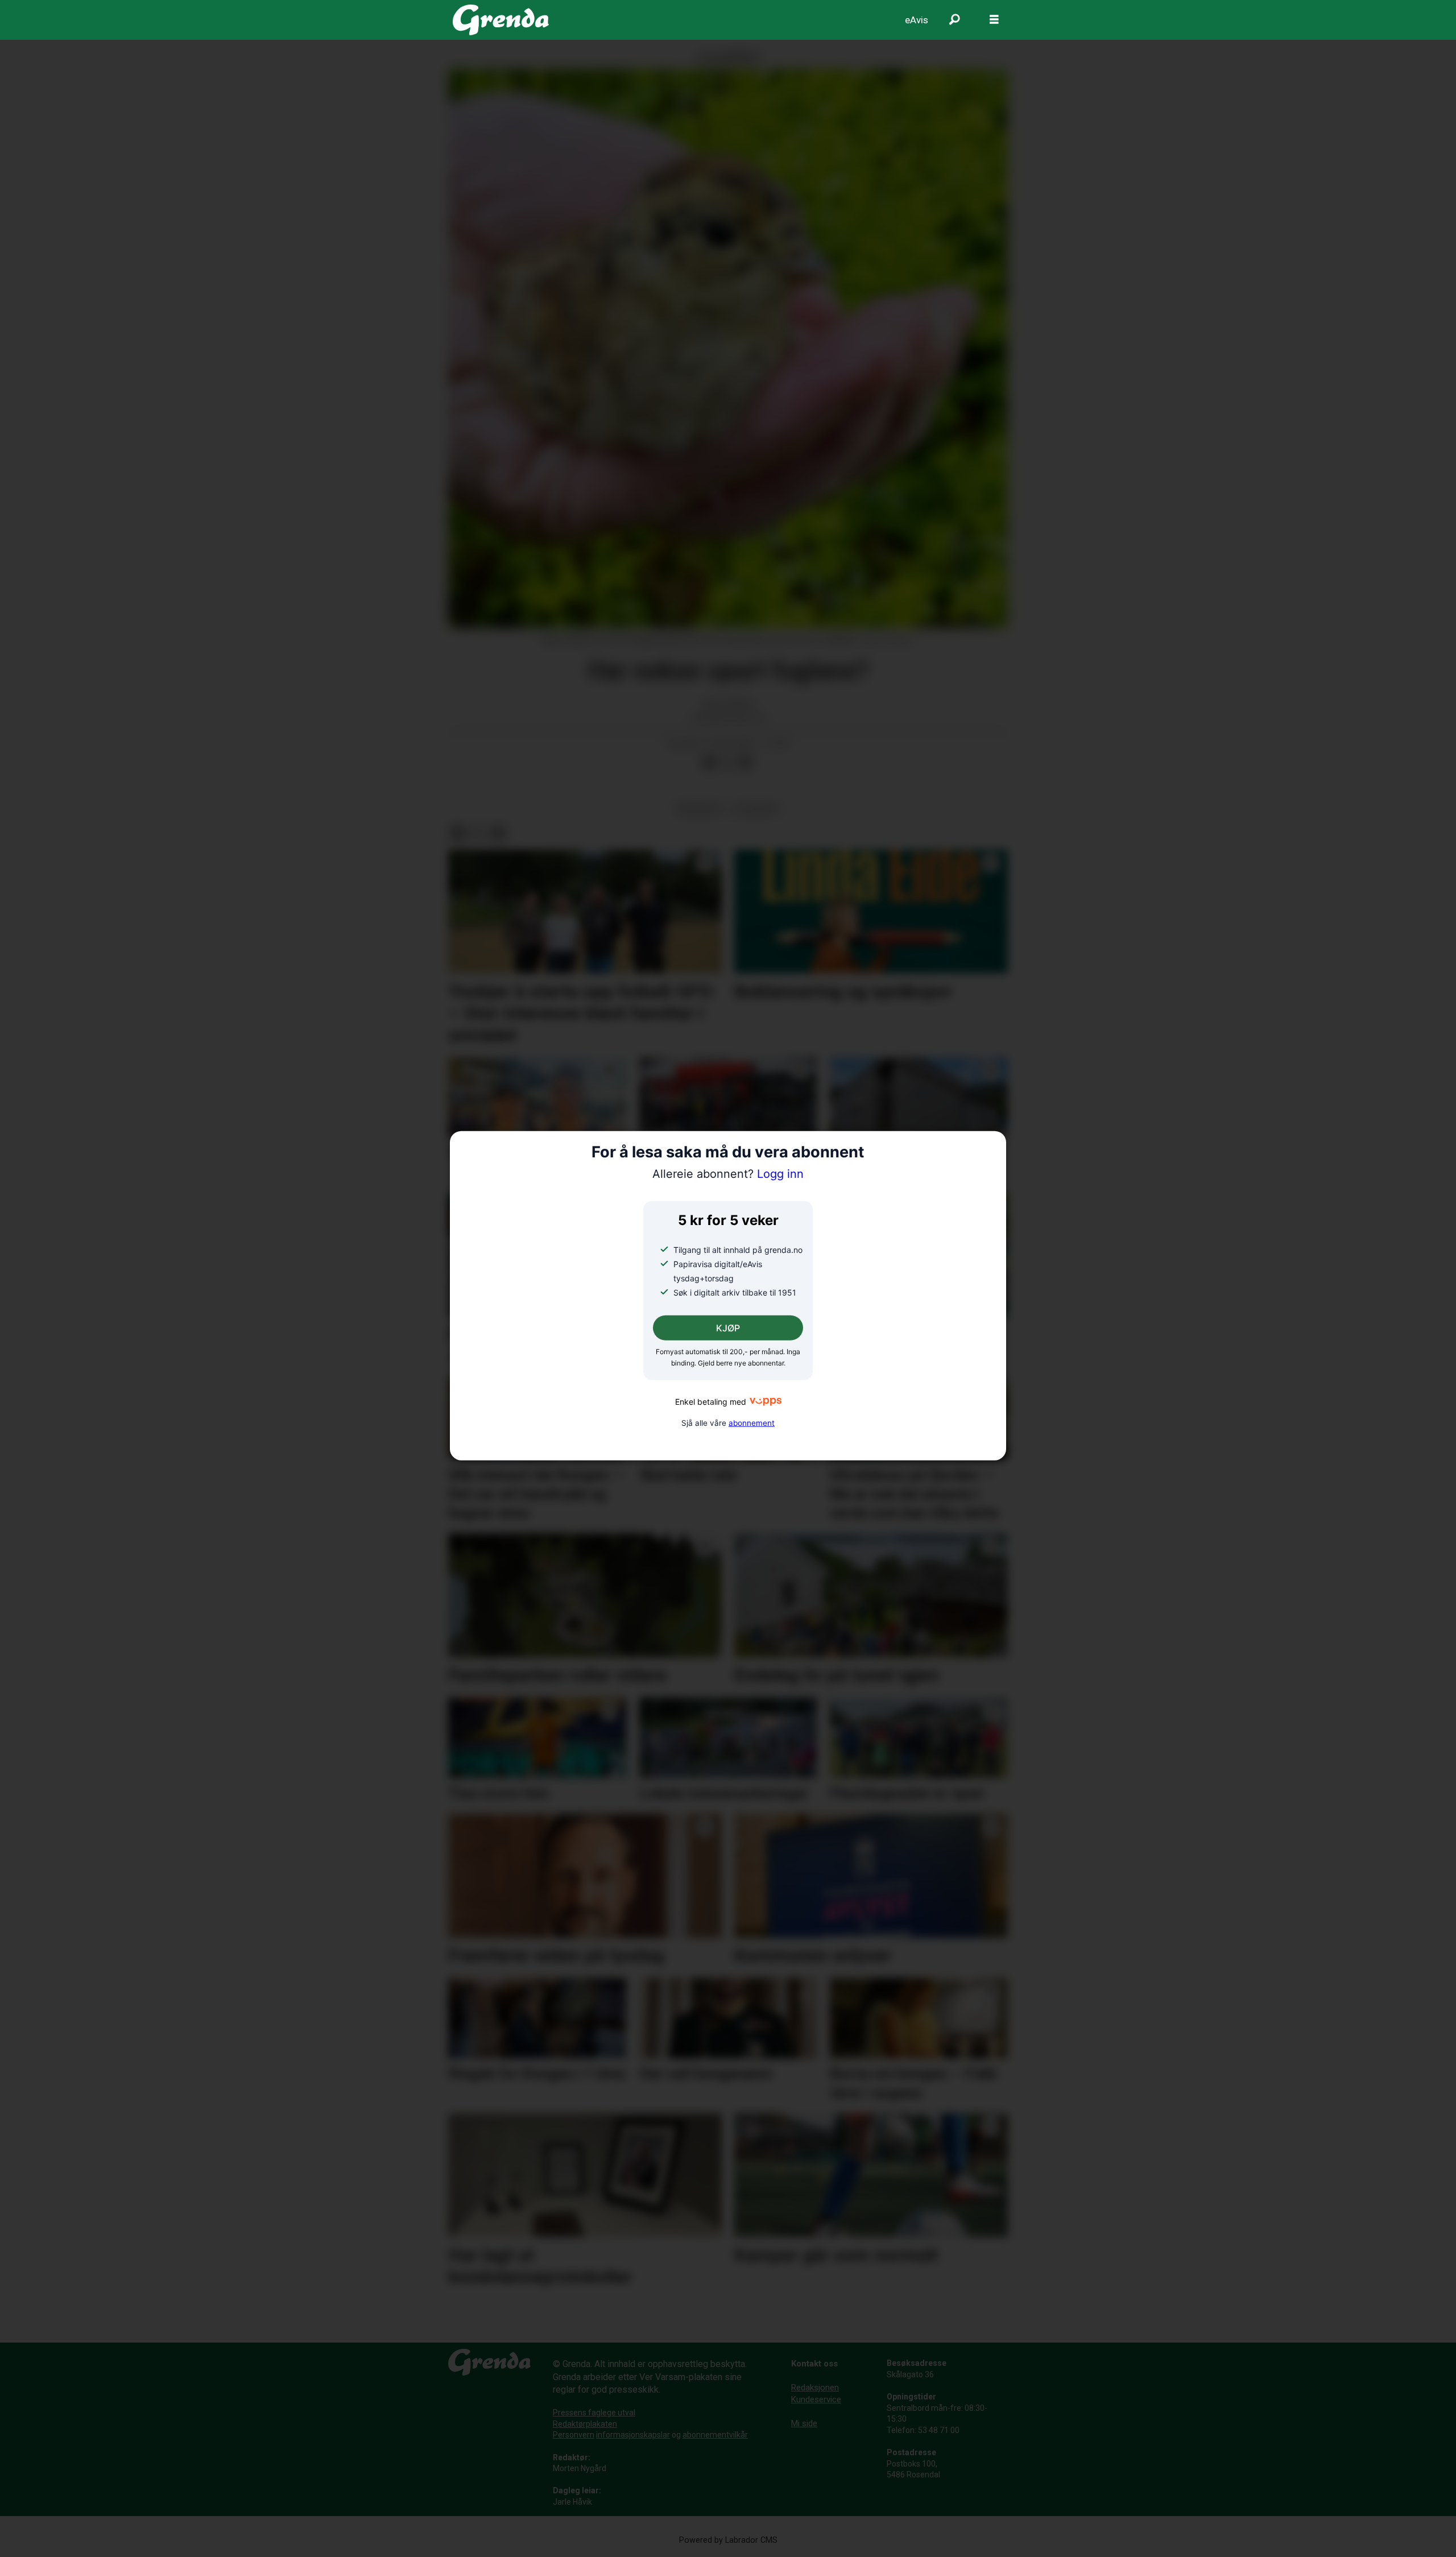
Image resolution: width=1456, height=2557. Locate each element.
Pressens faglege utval (594, 2413)
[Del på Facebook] (709, 762)
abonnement (752, 1422)
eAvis (917, 20)
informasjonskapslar (633, 2435)
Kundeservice (816, 2399)
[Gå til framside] (501, 20)
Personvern (574, 2435)
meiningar (699, 809)
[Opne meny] (994, 20)
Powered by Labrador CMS (728, 2540)
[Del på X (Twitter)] (727, 762)
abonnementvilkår (715, 2435)
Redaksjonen (815, 2388)
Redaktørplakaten (585, 2424)
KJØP (728, 1328)
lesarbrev (756, 809)
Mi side (804, 2423)
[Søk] (954, 20)
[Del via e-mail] (746, 762)
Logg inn (728, 1174)
